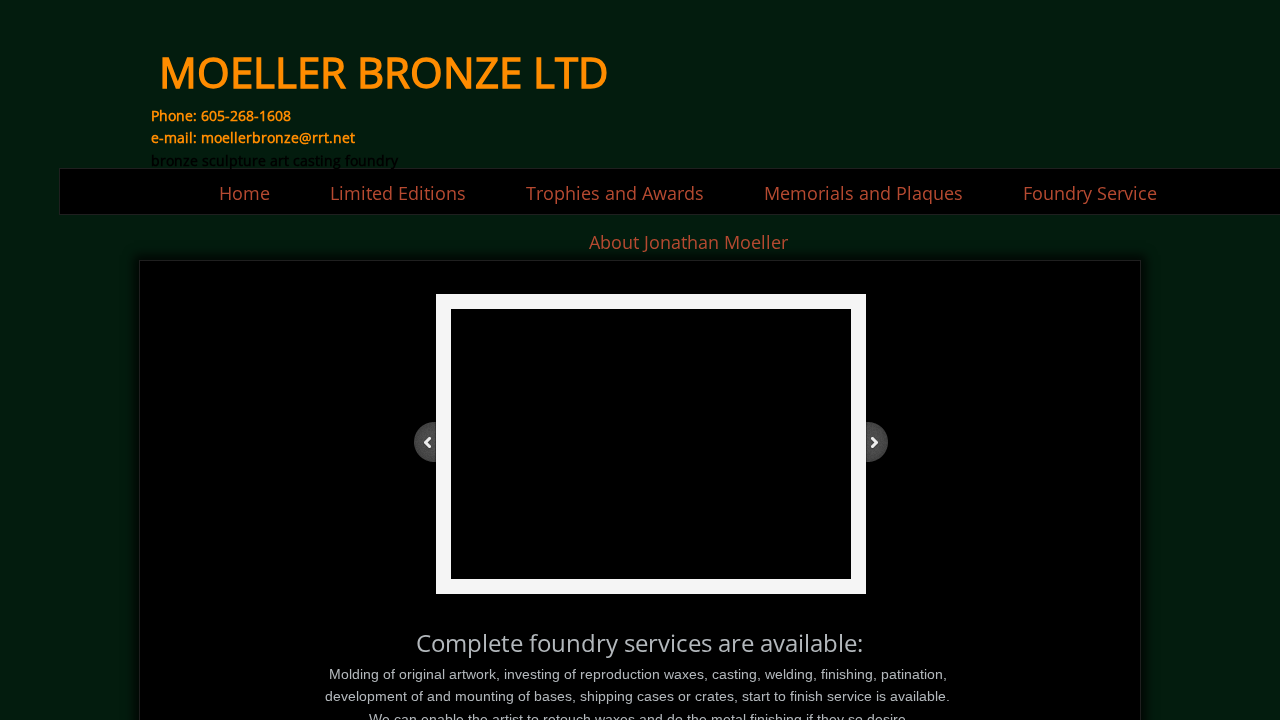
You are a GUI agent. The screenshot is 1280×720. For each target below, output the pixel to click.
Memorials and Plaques (863, 193)
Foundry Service (1090, 193)
